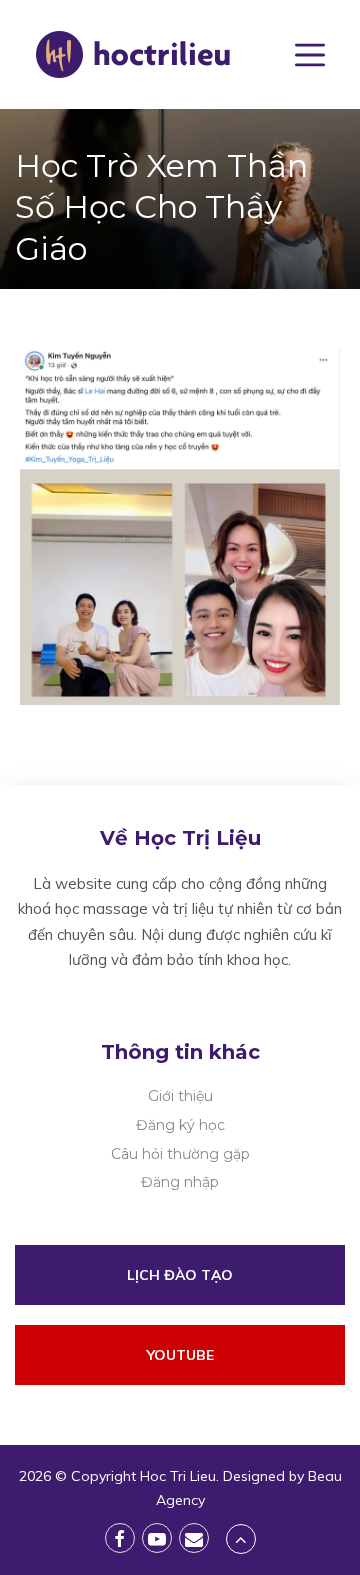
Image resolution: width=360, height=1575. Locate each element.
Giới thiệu (180, 1096)
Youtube (180, 1355)
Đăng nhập (180, 1182)
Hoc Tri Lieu (178, 1476)
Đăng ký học (180, 1125)
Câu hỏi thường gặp (180, 1154)
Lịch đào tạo (180, 1275)
